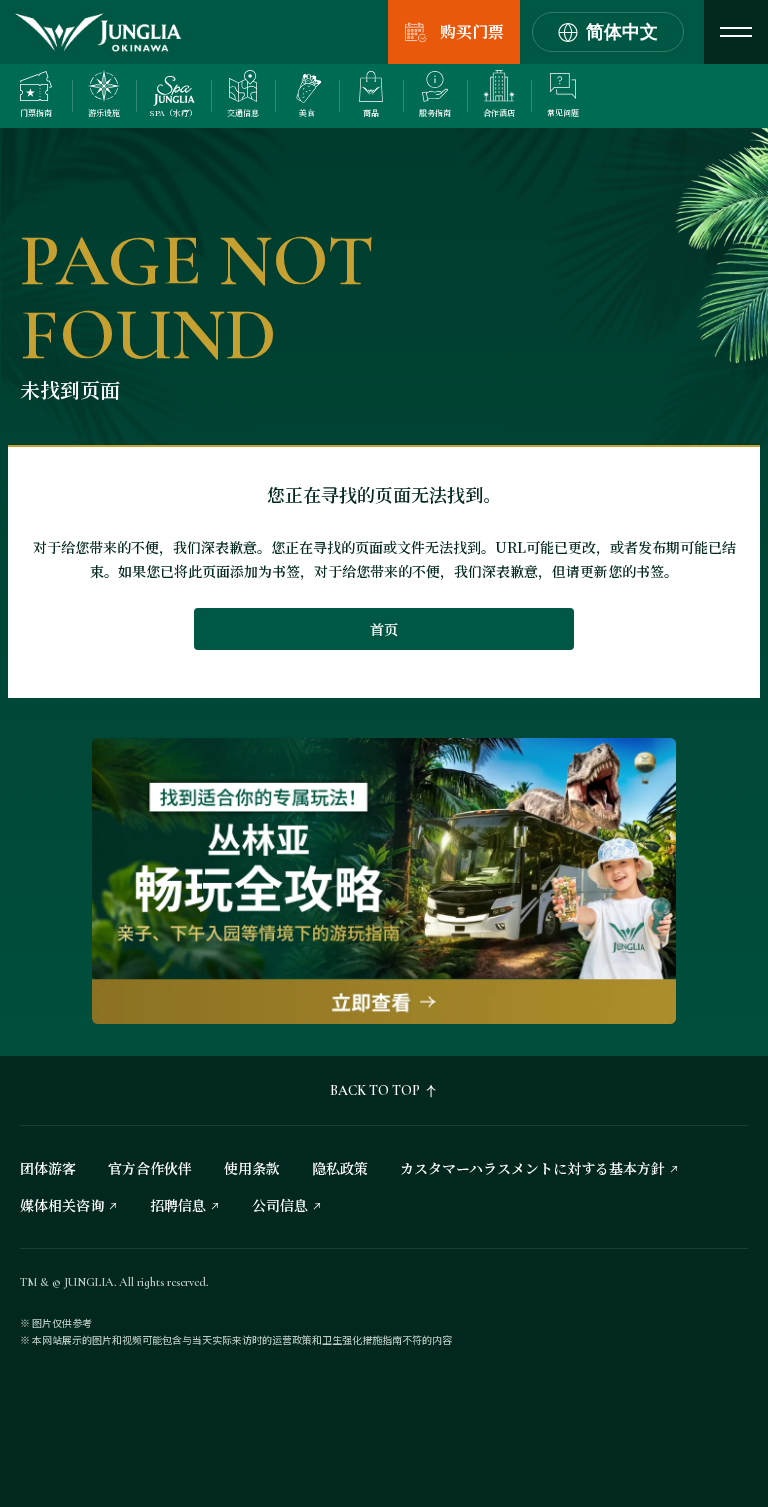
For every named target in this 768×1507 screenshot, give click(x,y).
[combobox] (608, 32)
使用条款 (252, 1168)
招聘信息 (178, 1205)
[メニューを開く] (736, 32)
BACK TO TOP (375, 1090)
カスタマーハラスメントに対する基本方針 (532, 1168)
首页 (384, 629)
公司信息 (280, 1205)
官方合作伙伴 (150, 1168)
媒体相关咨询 (62, 1205)
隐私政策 (340, 1168)
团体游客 (48, 1168)
